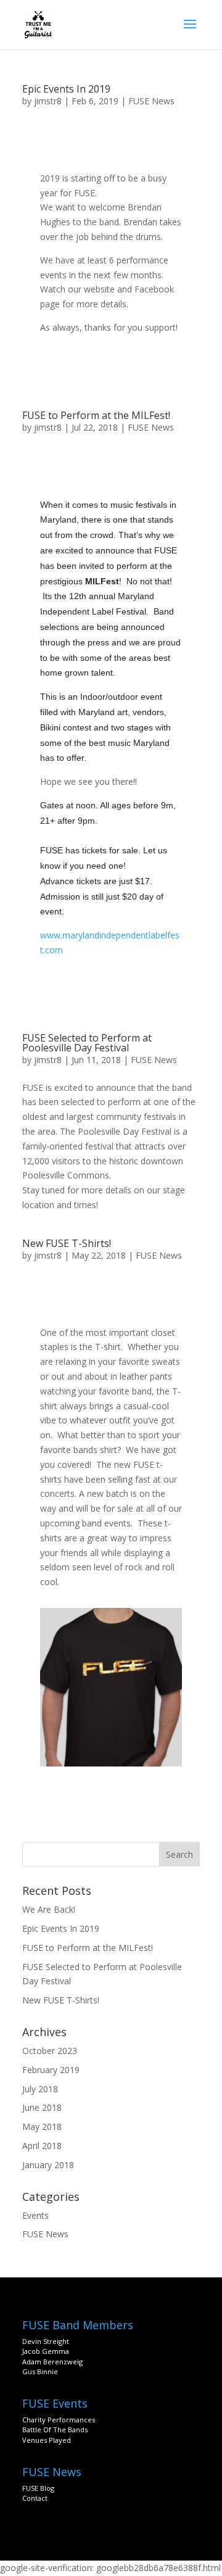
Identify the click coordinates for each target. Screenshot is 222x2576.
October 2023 (50, 2051)
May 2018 (42, 2127)
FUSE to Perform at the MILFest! (96, 415)
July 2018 (40, 2089)
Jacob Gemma (46, 2351)
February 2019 (51, 2070)
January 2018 (48, 2165)
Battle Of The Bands (55, 2429)
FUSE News (151, 101)
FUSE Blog (38, 2488)
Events (35, 2215)
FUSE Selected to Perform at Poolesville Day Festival (87, 1043)
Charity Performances (59, 2420)
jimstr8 (48, 101)
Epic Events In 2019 (66, 89)
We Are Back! (49, 1909)
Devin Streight (46, 2341)
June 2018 (42, 2107)
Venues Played (47, 2440)
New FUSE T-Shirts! (67, 1243)
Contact (35, 2498)
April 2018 (42, 2146)
